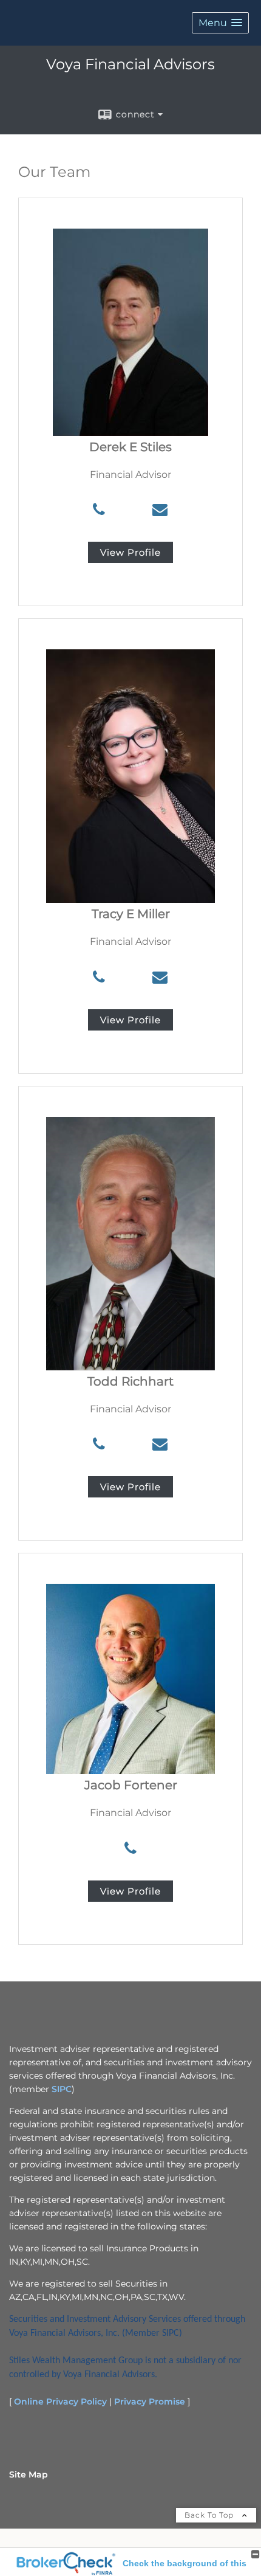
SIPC (62, 2089)
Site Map (29, 2474)
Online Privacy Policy (60, 2402)
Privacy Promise (150, 2402)
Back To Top (210, 2515)
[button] (220, 23)
